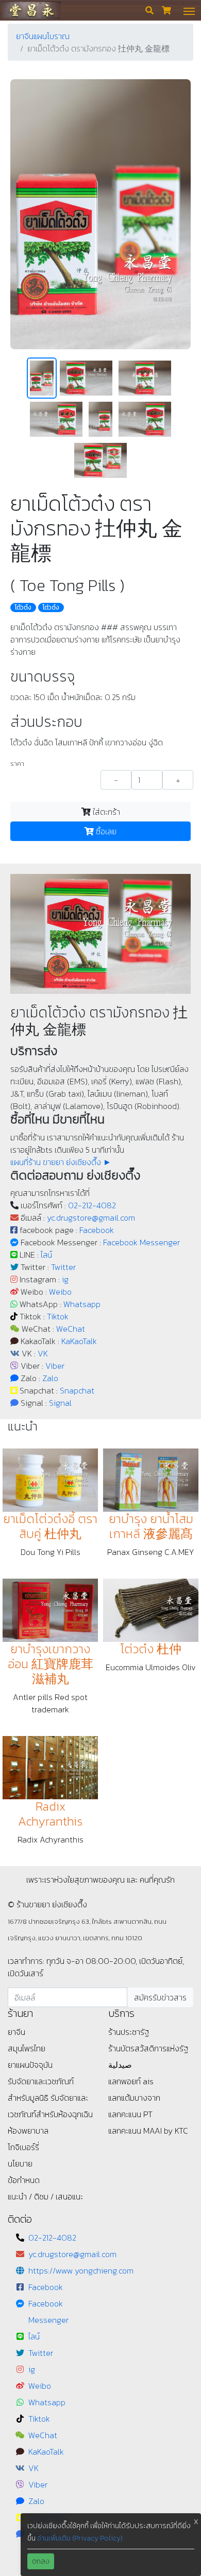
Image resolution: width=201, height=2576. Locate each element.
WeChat (71, 1329)
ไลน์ (46, 1255)
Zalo (50, 1378)
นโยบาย (20, 2163)
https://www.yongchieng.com (81, 2270)
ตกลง (41, 2561)
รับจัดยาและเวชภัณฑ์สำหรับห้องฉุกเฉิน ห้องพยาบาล (50, 2114)
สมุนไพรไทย (27, 2048)
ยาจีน (16, 2032)
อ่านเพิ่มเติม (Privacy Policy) (80, 2538)
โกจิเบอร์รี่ (23, 2147)
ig (65, 1279)
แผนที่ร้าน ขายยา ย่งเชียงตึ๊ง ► (61, 1162)
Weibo (60, 1292)
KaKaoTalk (79, 1341)
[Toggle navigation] (189, 10)
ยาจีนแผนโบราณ (43, 36)
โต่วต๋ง (51, 607)
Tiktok (58, 1316)
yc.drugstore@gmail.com (91, 1218)
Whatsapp (82, 1304)
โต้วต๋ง (23, 607)
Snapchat (77, 1390)
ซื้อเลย (105, 831)
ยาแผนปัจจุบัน (30, 2065)
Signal (60, 1403)
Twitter (63, 1267)
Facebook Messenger (141, 1242)
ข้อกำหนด (24, 2180)
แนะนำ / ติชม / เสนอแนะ (45, 2196)
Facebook (97, 1230)
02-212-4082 (92, 1205)
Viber (55, 1366)
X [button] (196, 2522)
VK (43, 1353)
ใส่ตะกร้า (105, 812)
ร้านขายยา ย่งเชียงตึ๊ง (31, 10)
